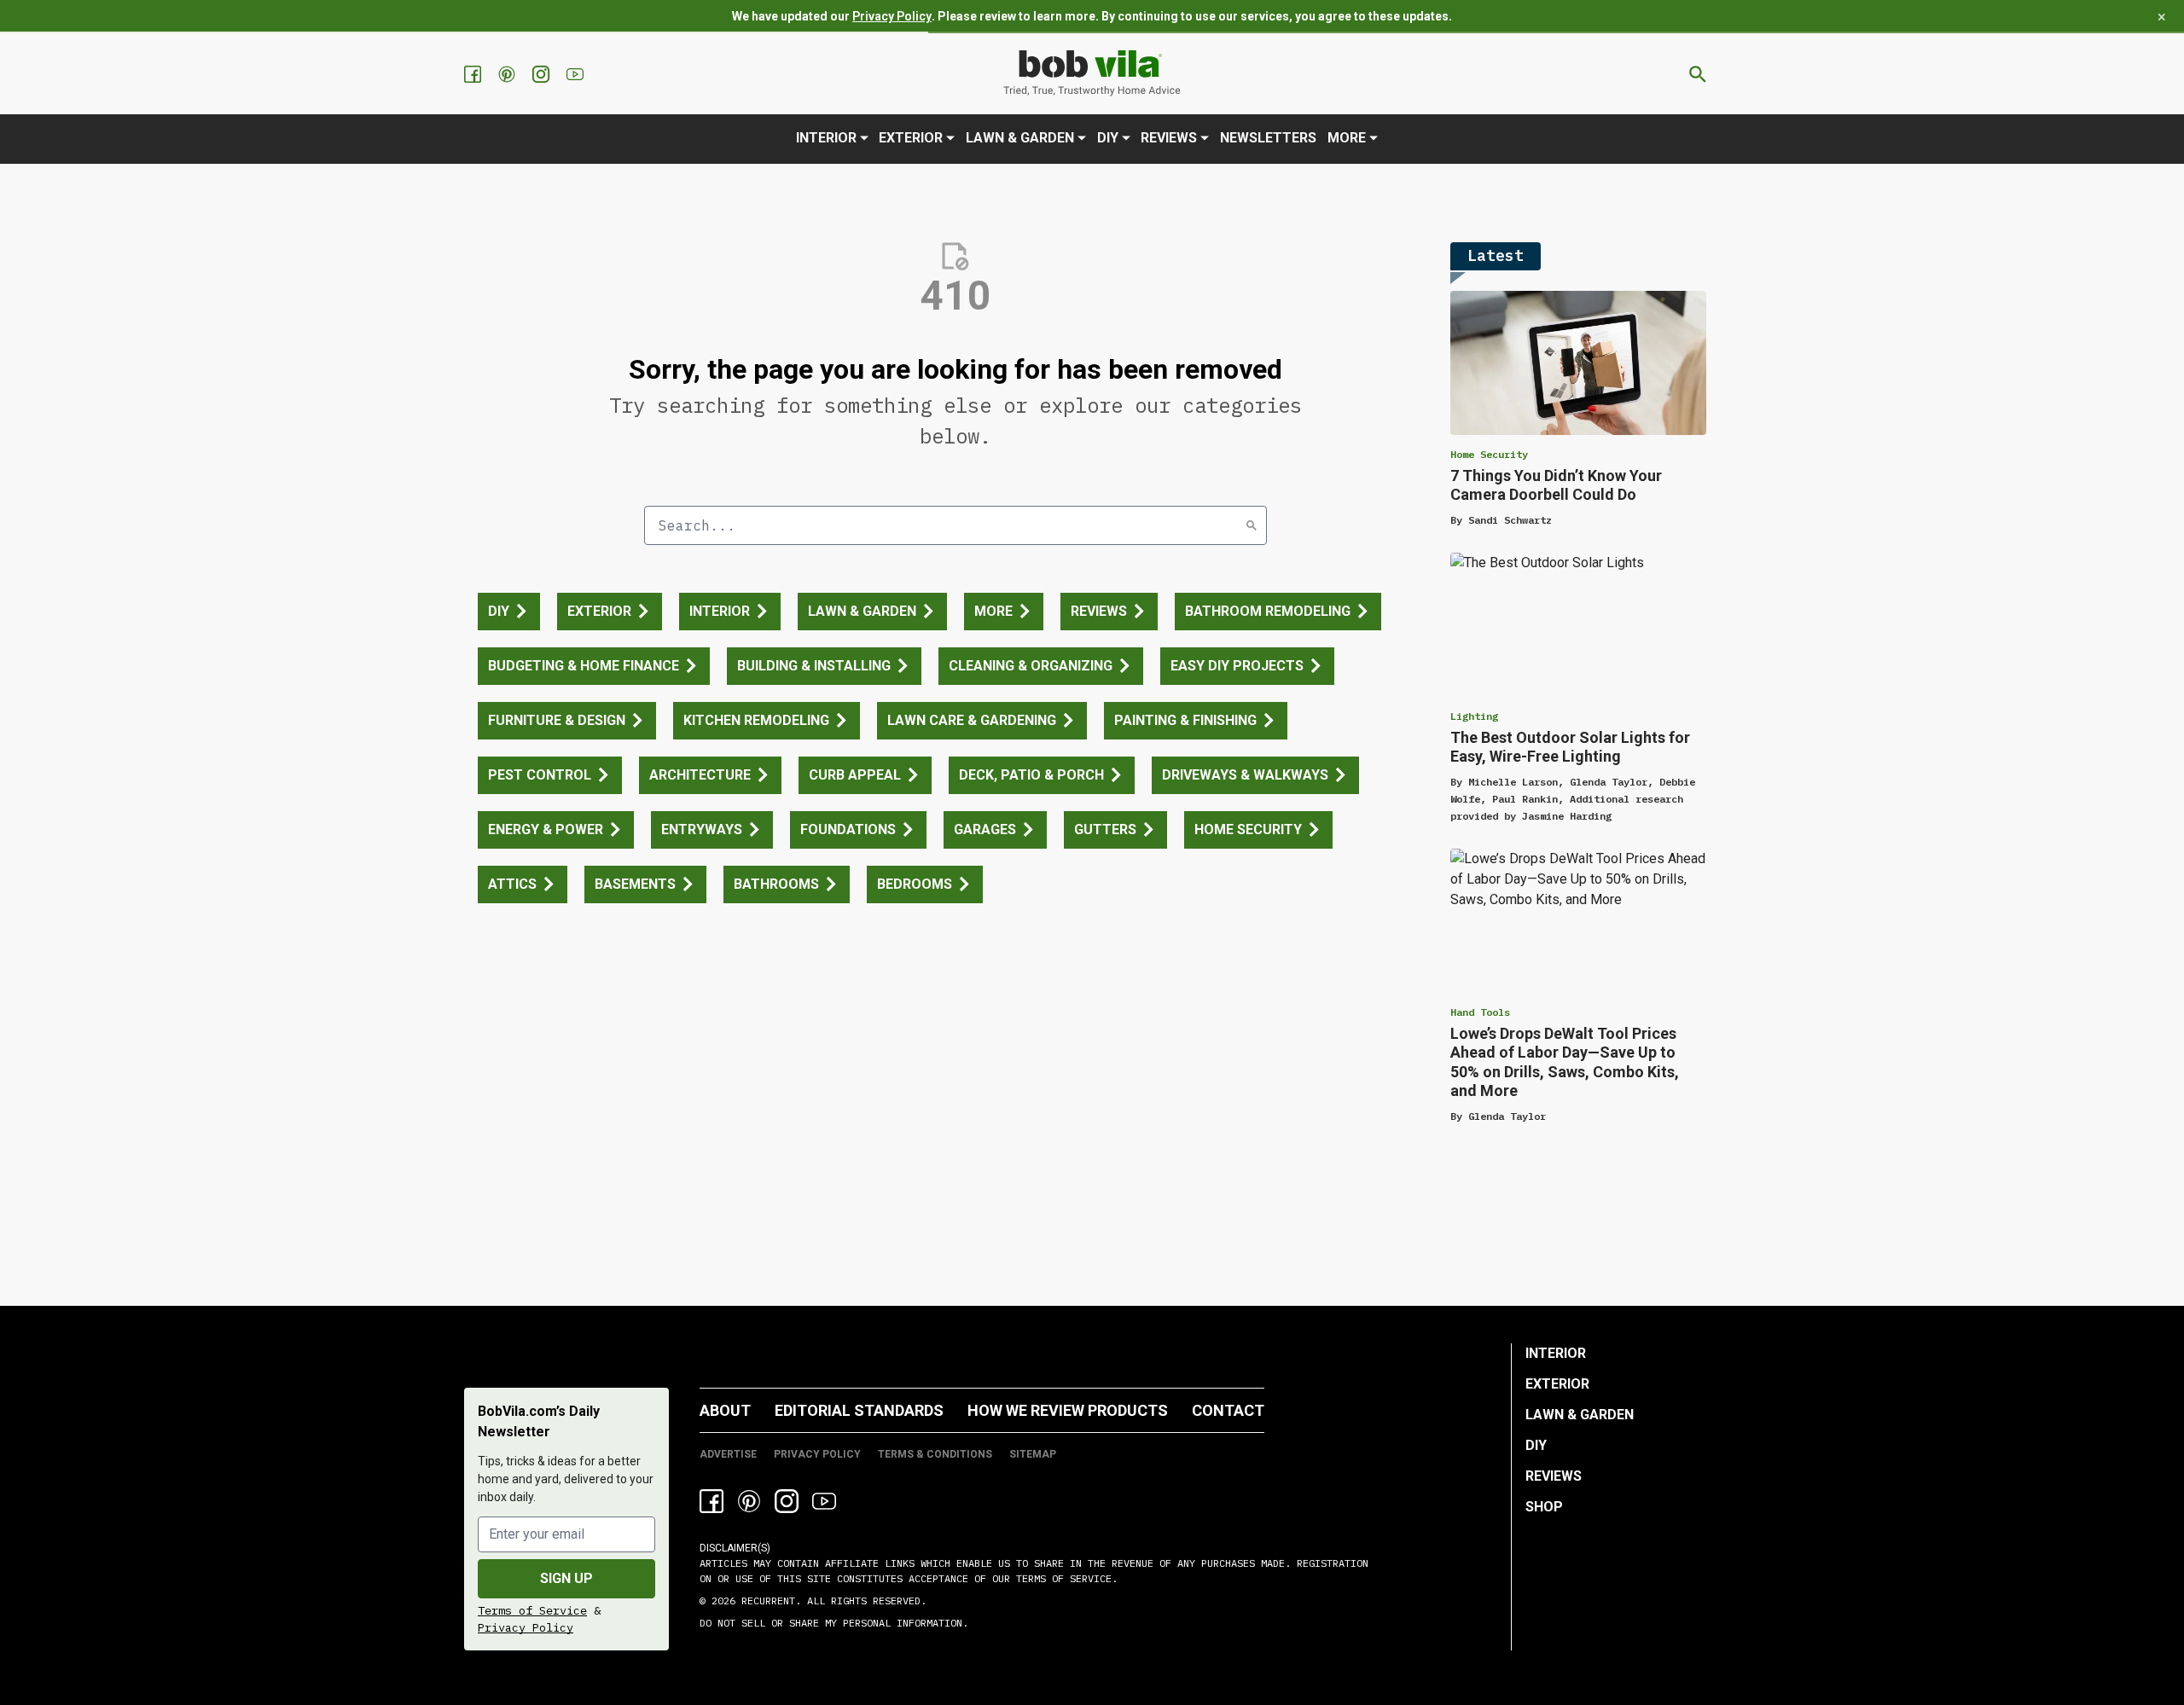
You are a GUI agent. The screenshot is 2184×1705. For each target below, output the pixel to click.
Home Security (1489, 454)
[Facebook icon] (712, 1501)
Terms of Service (532, 1610)
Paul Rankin (1525, 799)
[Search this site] (1698, 74)
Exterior (911, 138)
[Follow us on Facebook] (474, 74)
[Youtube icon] (824, 1501)
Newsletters (1268, 138)
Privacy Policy (892, 16)
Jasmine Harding (1567, 816)
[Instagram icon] (787, 1501)
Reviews (1169, 138)
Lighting (1474, 716)
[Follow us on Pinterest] (508, 74)
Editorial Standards (859, 1410)
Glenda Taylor (1609, 782)
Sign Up (566, 1578)
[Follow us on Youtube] (577, 74)
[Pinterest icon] (749, 1501)
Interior (826, 138)
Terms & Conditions (935, 1454)
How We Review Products (1068, 1410)
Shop (1544, 1507)
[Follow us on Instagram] (543, 74)
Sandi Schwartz (1510, 520)
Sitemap (1033, 1454)
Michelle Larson (1513, 782)
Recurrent (765, 1601)
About (725, 1410)
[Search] (1252, 525)
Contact (1228, 1410)
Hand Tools (1480, 1012)
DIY (1108, 138)
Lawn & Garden (1020, 138)
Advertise (728, 1454)
